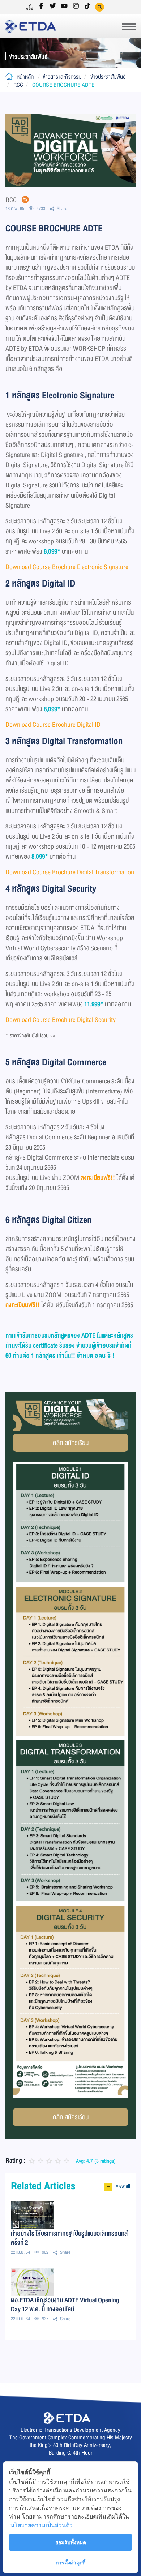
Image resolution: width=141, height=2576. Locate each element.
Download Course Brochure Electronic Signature (67, 567)
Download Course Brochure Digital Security (61, 1020)
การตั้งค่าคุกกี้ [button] (70, 2562)
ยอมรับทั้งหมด (71, 2542)
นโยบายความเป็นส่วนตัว (42, 2525)
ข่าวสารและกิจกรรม (62, 77)
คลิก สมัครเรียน (71, 1443)
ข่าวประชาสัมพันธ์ (108, 77)
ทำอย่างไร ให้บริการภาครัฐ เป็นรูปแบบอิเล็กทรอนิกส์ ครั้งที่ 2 (69, 2238)
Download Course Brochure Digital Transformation (70, 872)
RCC (18, 85)
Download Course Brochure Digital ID (54, 725)
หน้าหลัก (25, 77)
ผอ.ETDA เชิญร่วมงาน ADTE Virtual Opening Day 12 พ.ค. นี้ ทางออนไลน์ (65, 2304)
